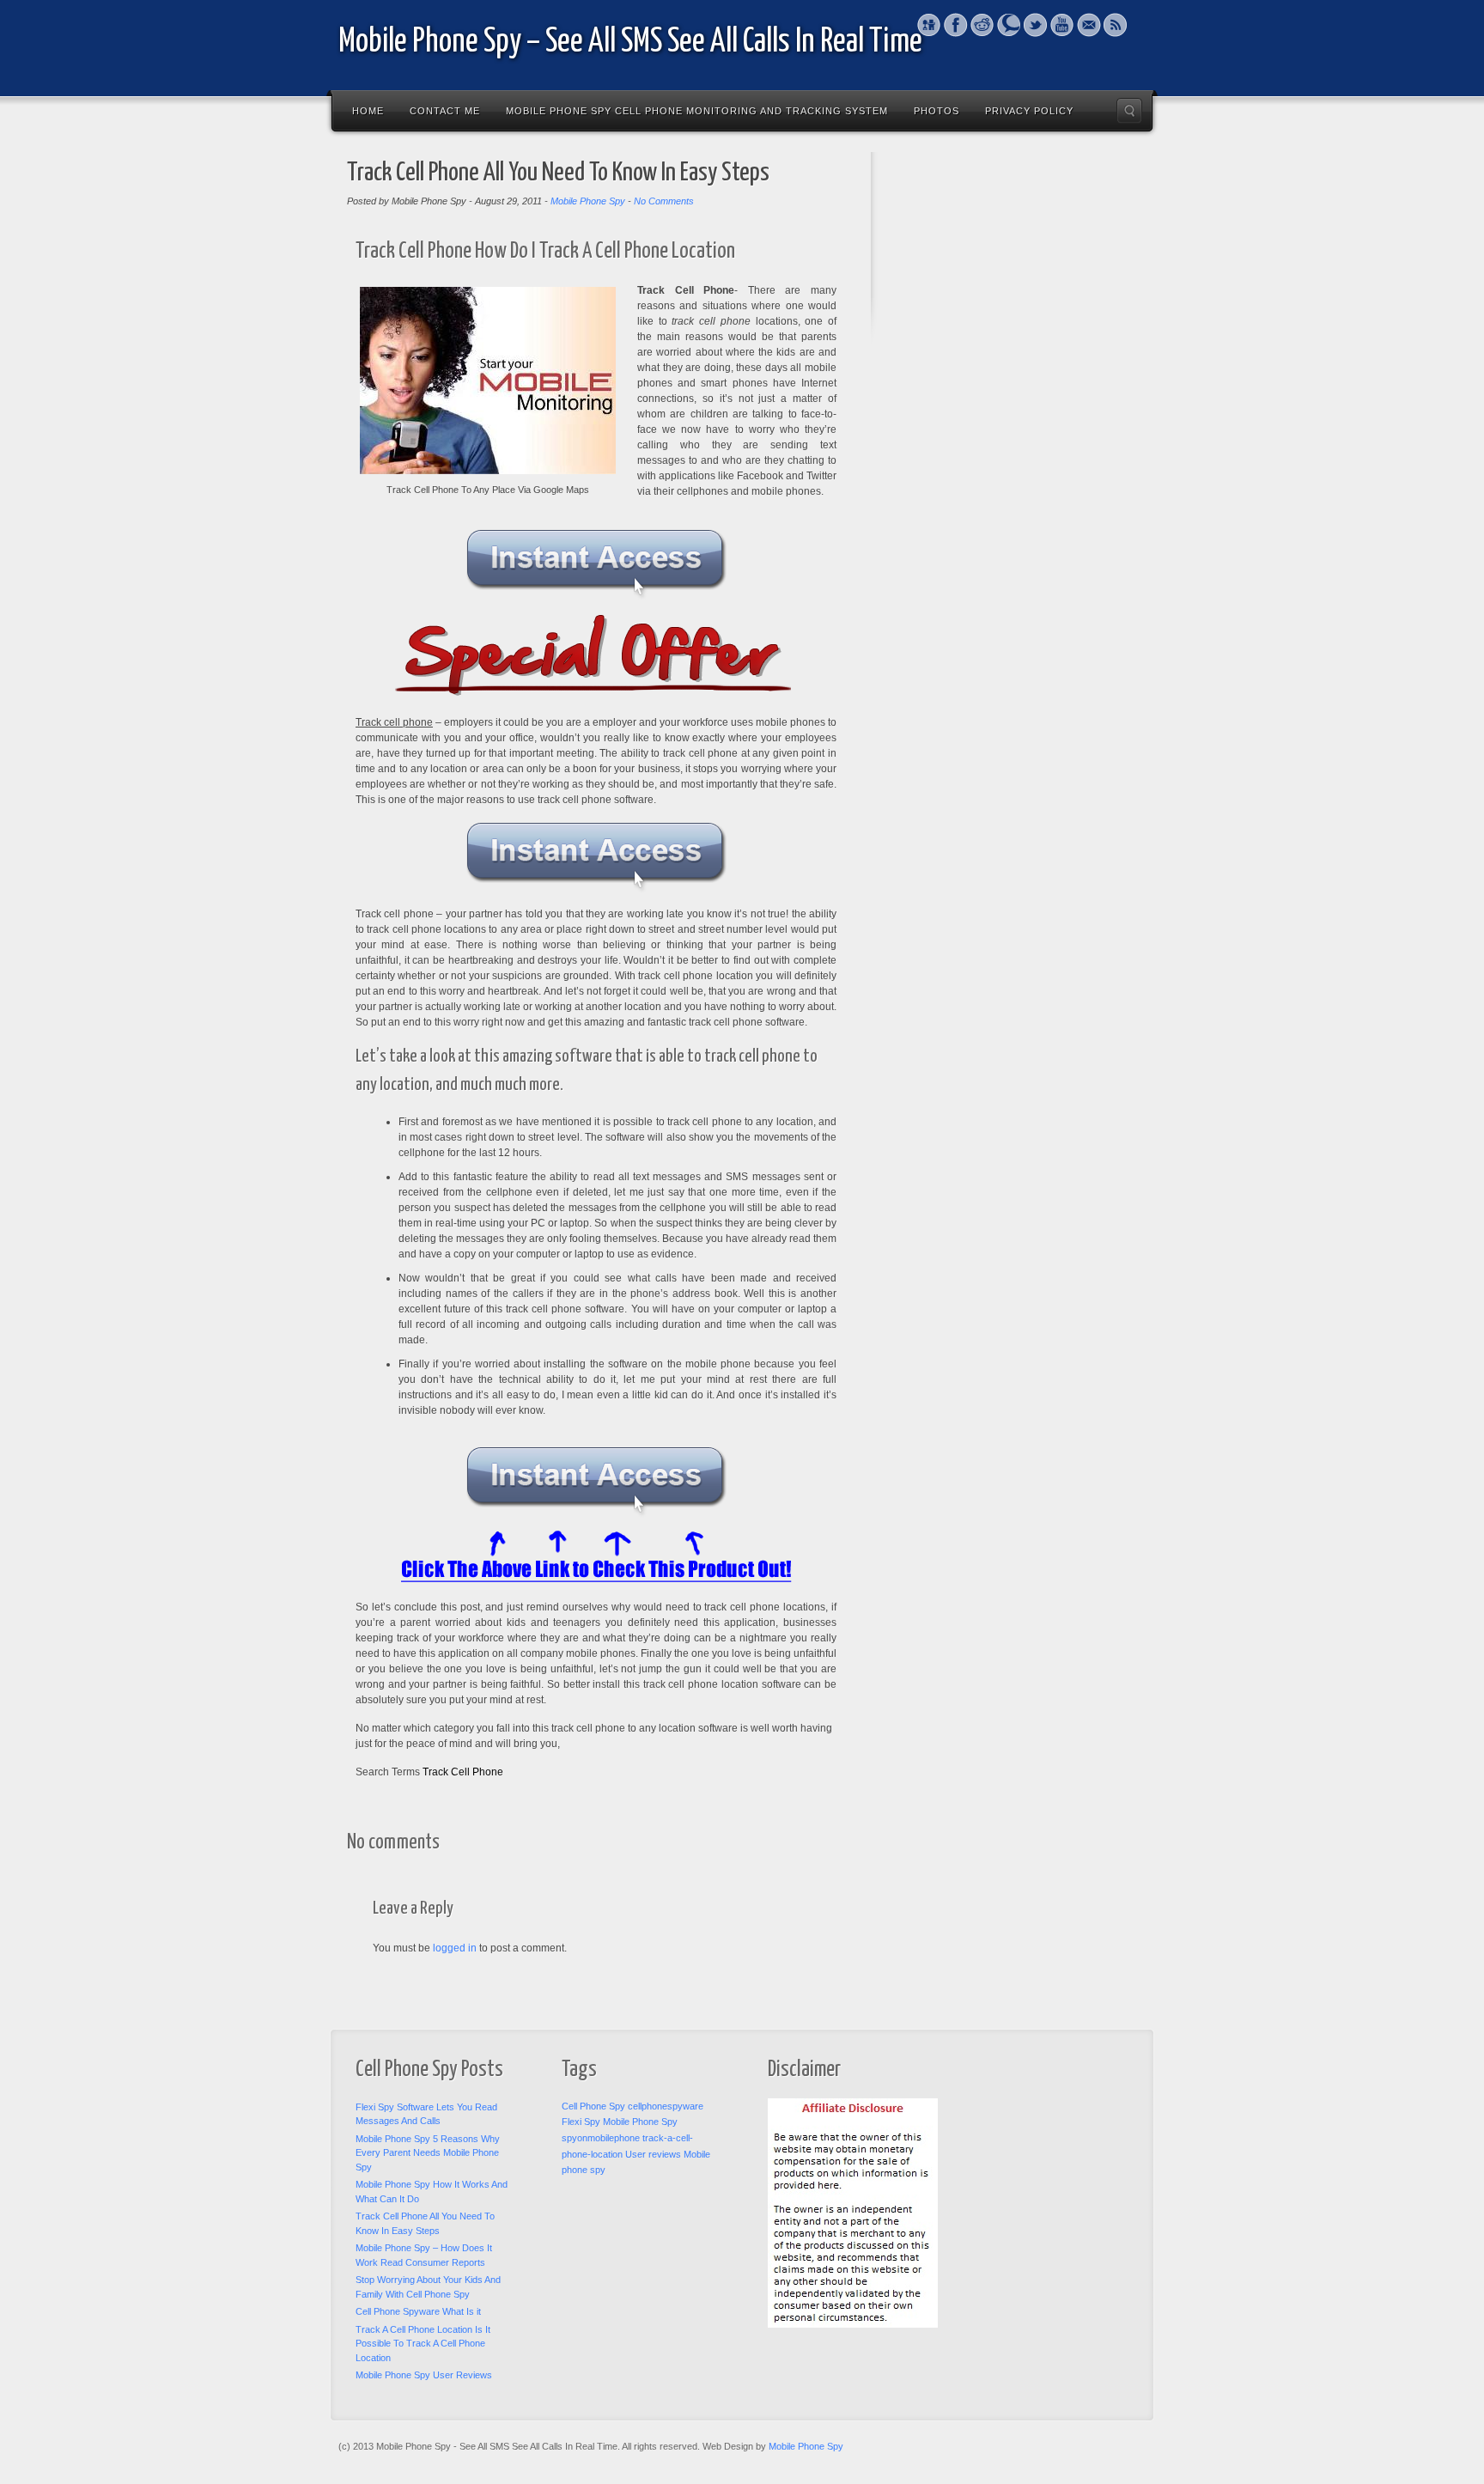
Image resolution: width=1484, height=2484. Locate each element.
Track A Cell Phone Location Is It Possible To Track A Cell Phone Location (423, 2344)
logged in (455, 1948)
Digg (929, 25)
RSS (1115, 25)
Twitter (1035, 25)
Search (1129, 111)
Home (368, 111)
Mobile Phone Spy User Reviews (424, 2375)
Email (1089, 25)
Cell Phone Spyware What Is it (418, 2311)
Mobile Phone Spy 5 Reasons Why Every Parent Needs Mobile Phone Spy (428, 2153)
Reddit (982, 25)
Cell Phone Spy (593, 2106)
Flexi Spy (581, 2122)
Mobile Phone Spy (588, 201)
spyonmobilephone (601, 2138)
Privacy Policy (1029, 111)
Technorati (1009, 25)
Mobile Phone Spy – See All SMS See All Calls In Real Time (630, 43)
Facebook (955, 25)
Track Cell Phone (463, 1772)
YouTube (1062, 25)
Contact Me (445, 111)
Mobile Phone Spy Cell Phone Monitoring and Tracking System (697, 111)
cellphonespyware (666, 2106)
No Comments (664, 201)
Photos (937, 111)
